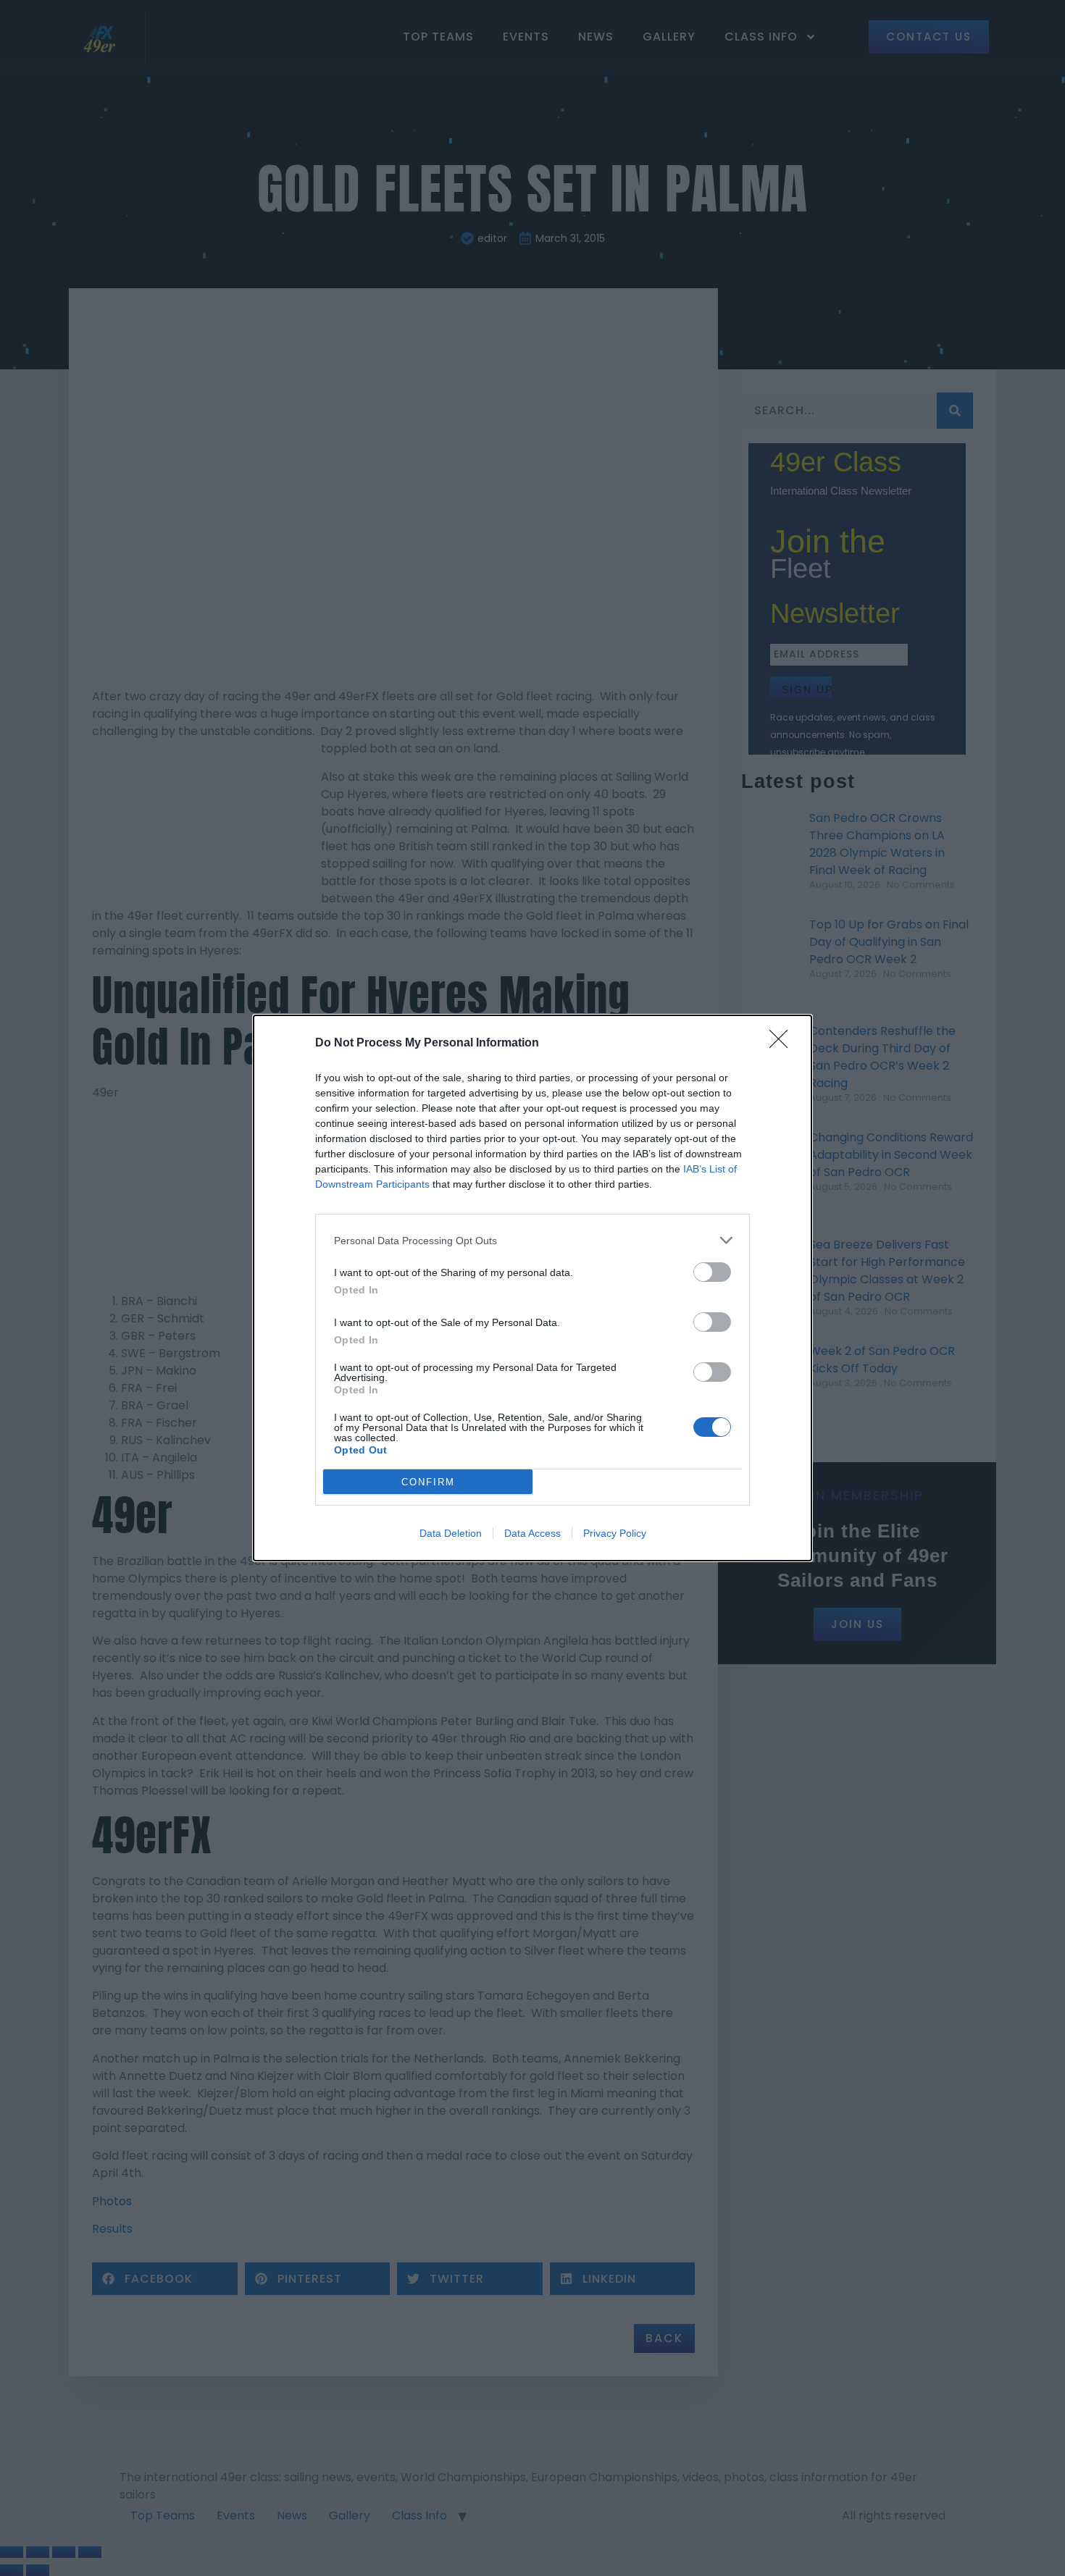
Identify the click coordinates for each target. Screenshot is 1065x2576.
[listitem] (532, 1240)
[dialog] (532, 1288)
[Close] (783, 1044)
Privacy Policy (615, 1533)
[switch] (712, 1272)
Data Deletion (451, 1533)
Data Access (532, 1533)
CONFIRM (428, 1482)
